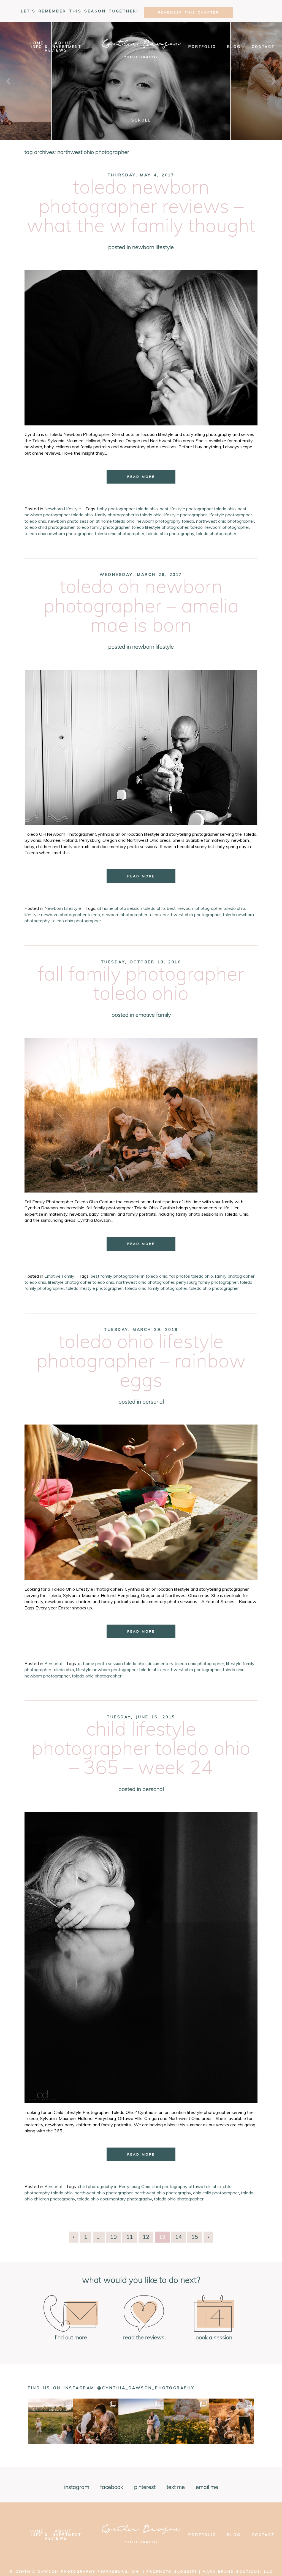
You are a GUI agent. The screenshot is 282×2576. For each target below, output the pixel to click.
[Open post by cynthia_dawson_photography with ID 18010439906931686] (231, 2421)
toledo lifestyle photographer (160, 527)
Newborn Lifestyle (153, 247)
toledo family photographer (103, 527)
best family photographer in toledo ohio (129, 1276)
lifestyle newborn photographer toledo (62, 915)
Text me (176, 2487)
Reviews (56, 50)
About (63, 43)
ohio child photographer (216, 2193)
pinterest (145, 2487)
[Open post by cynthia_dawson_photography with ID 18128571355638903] (96, 2421)
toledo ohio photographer (120, 533)
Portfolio (202, 47)
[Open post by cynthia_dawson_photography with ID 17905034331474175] (50, 2421)
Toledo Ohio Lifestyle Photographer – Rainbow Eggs (141, 1362)
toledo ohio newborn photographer (59, 533)
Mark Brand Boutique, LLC (238, 2571)
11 (130, 2237)
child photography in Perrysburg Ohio (114, 2186)
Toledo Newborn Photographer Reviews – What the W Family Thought (141, 207)
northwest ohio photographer (225, 521)
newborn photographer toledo (131, 915)
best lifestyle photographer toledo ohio (198, 509)
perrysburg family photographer (207, 1282)
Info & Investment (56, 47)
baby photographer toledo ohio (128, 509)
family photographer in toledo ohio (128, 515)
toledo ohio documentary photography (115, 2199)
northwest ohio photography (163, 2193)
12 (146, 2237)
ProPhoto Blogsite (172, 2571)
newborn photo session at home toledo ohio (91, 521)
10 (113, 2237)
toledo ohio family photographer (156, 1288)
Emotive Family (153, 1015)
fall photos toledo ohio (191, 1276)
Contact (263, 47)
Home (37, 43)
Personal (153, 1402)
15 (195, 2237)
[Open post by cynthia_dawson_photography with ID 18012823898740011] (141, 2421)
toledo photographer (216, 533)
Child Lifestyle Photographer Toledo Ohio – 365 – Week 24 (141, 1749)
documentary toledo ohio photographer (186, 1663)
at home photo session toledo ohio (131, 908)
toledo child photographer (50, 527)
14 (178, 2237)
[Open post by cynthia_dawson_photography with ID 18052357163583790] (186, 2421)
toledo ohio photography (170, 533)
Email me (207, 2487)
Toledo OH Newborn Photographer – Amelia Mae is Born (141, 607)
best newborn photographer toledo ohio (206, 908)
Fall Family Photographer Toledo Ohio (141, 984)
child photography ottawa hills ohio (187, 2186)
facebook (112, 2487)
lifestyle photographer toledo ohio (81, 1282)
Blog (234, 47)
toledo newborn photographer (220, 527)
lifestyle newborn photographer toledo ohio (118, 1669)
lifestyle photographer (185, 515)
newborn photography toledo (165, 521)
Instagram (77, 2487)
